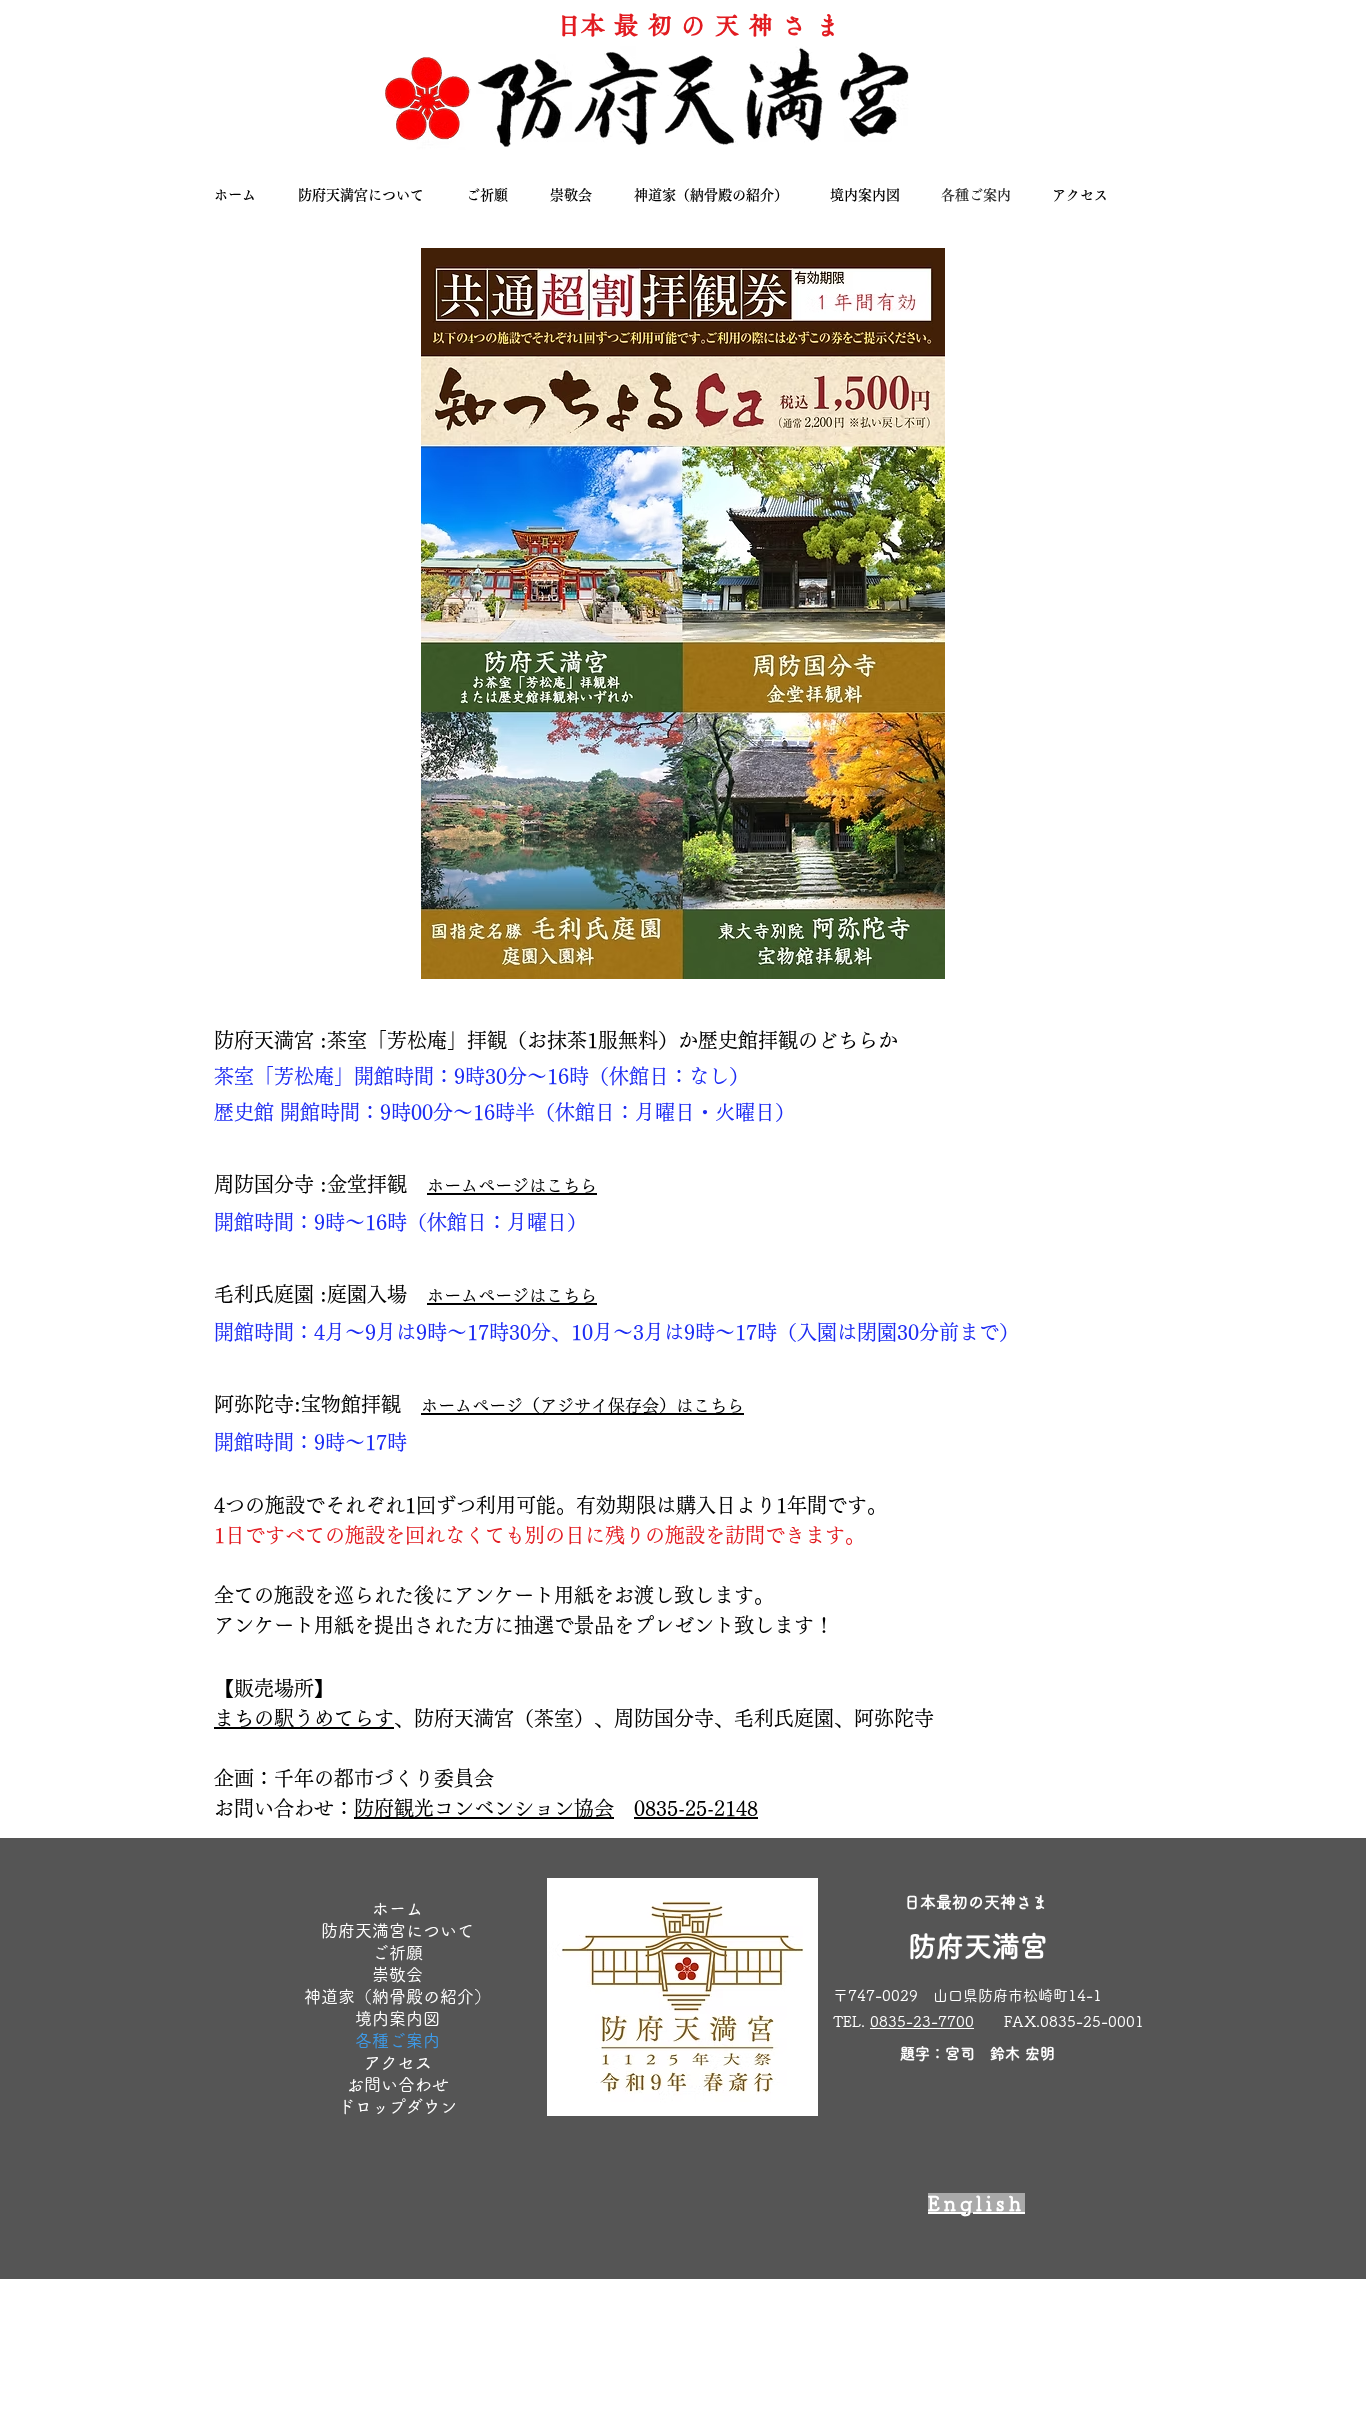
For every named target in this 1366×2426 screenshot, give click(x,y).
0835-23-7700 (922, 2021)
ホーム (397, 1908)
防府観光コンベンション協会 (484, 1808)
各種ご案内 (397, 2040)
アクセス (398, 2062)
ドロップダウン (397, 2106)
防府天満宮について (397, 1930)
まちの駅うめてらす (304, 1718)
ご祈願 (397, 1952)
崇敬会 (397, 1974)
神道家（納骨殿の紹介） (397, 1996)
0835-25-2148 (696, 1808)
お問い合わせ (398, 2084)
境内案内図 (397, 2018)
